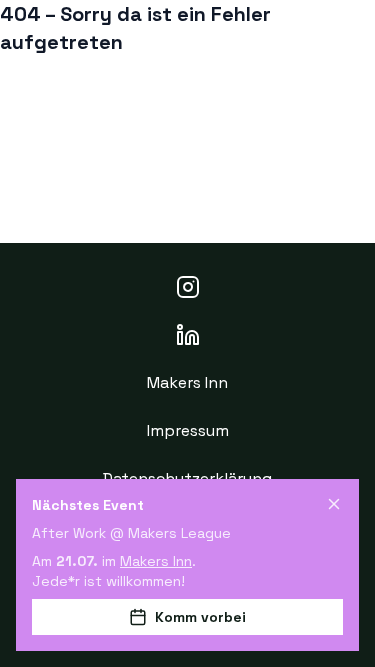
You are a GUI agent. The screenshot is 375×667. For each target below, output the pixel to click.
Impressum (188, 430)
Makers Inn (187, 382)
